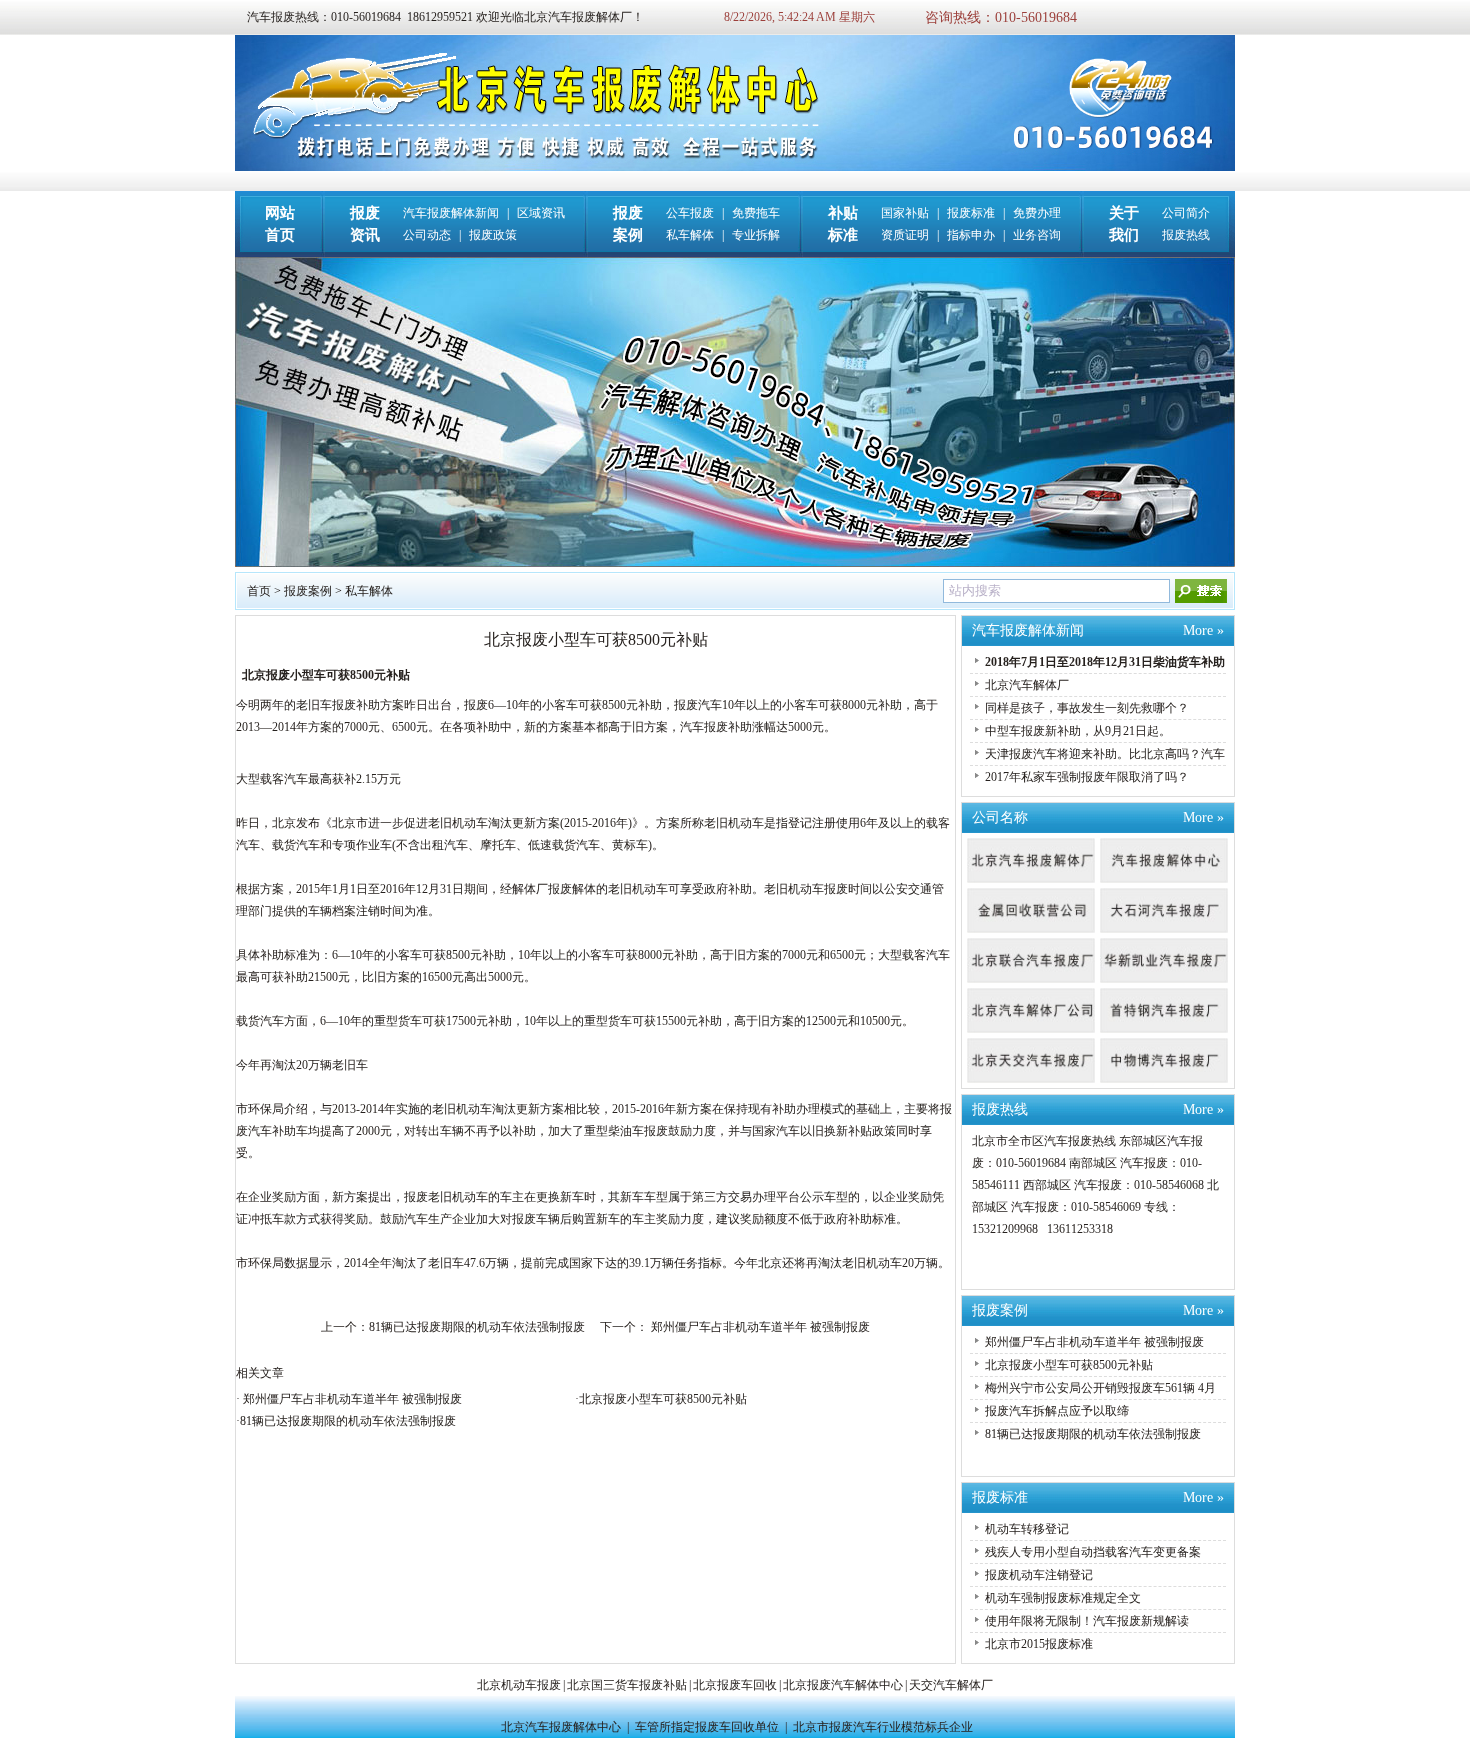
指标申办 (971, 235)
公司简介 (1186, 213)
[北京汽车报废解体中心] (735, 167)
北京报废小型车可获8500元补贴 (663, 1399)
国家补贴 (905, 213)
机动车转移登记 (1027, 1529)
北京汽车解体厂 (1027, 685)
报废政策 (493, 235)
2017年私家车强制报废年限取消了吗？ (1087, 777)
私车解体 (690, 235)
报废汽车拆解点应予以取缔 (1057, 1411)
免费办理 (1037, 213)
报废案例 (308, 591)
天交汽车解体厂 (951, 1685)
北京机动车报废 (519, 1685)
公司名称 (1000, 817)
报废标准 (971, 213)
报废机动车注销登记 (1039, 1575)
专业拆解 (756, 235)
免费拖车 (756, 213)
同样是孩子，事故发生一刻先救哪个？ (1087, 708)
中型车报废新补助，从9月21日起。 (1078, 731)
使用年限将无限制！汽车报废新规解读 (1087, 1621)
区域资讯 (541, 213)
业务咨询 (1037, 235)
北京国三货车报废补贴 (627, 1685)
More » (1203, 630)
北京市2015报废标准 (1039, 1644)
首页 (259, 591)
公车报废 (690, 213)
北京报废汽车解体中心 (843, 1685)
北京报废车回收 (735, 1685)
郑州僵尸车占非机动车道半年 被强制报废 (759, 1327)
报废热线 (1186, 235)
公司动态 (427, 235)
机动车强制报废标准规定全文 (1063, 1598)
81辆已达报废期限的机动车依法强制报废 (477, 1327)
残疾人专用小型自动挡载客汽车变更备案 (1093, 1552)
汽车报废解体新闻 (451, 213)
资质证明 (905, 235)
